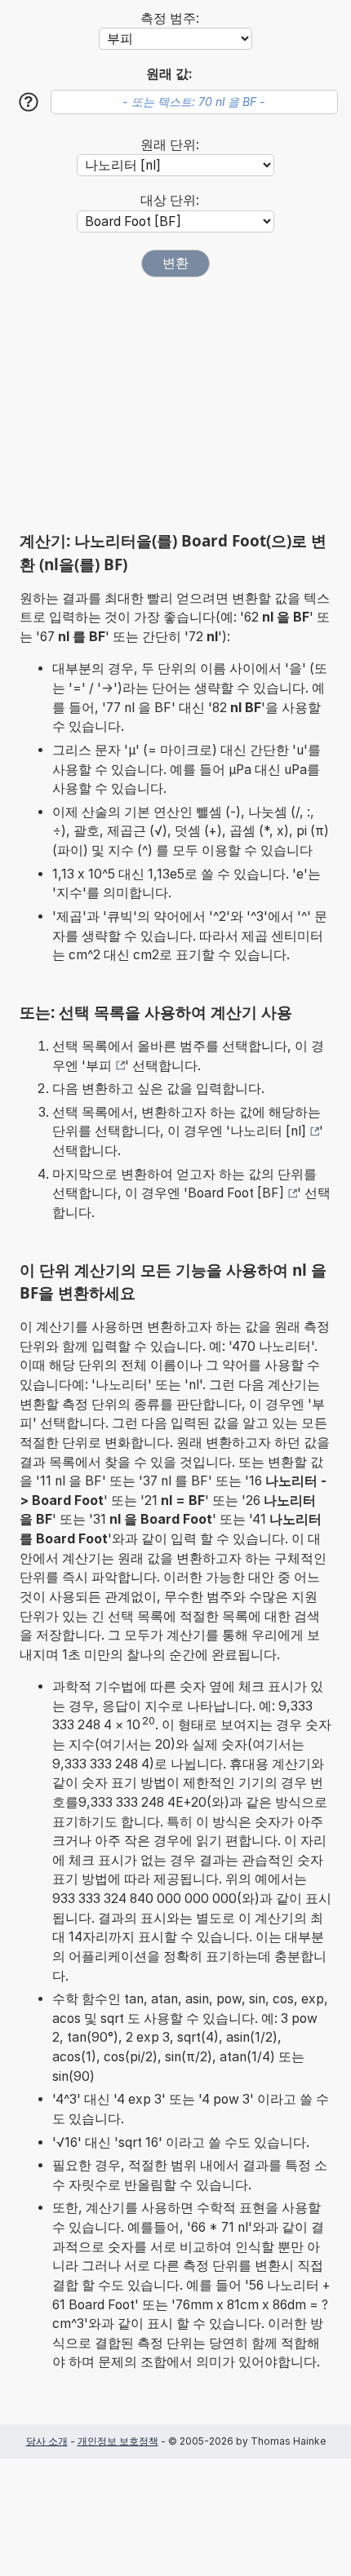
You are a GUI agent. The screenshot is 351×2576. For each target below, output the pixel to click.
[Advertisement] (175, 404)
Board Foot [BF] (236, 1193)
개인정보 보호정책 (118, 2441)
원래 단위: (170, 145)
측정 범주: (170, 18)
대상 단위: (170, 200)
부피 (99, 1066)
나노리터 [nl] (268, 1131)
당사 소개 (47, 2441)
